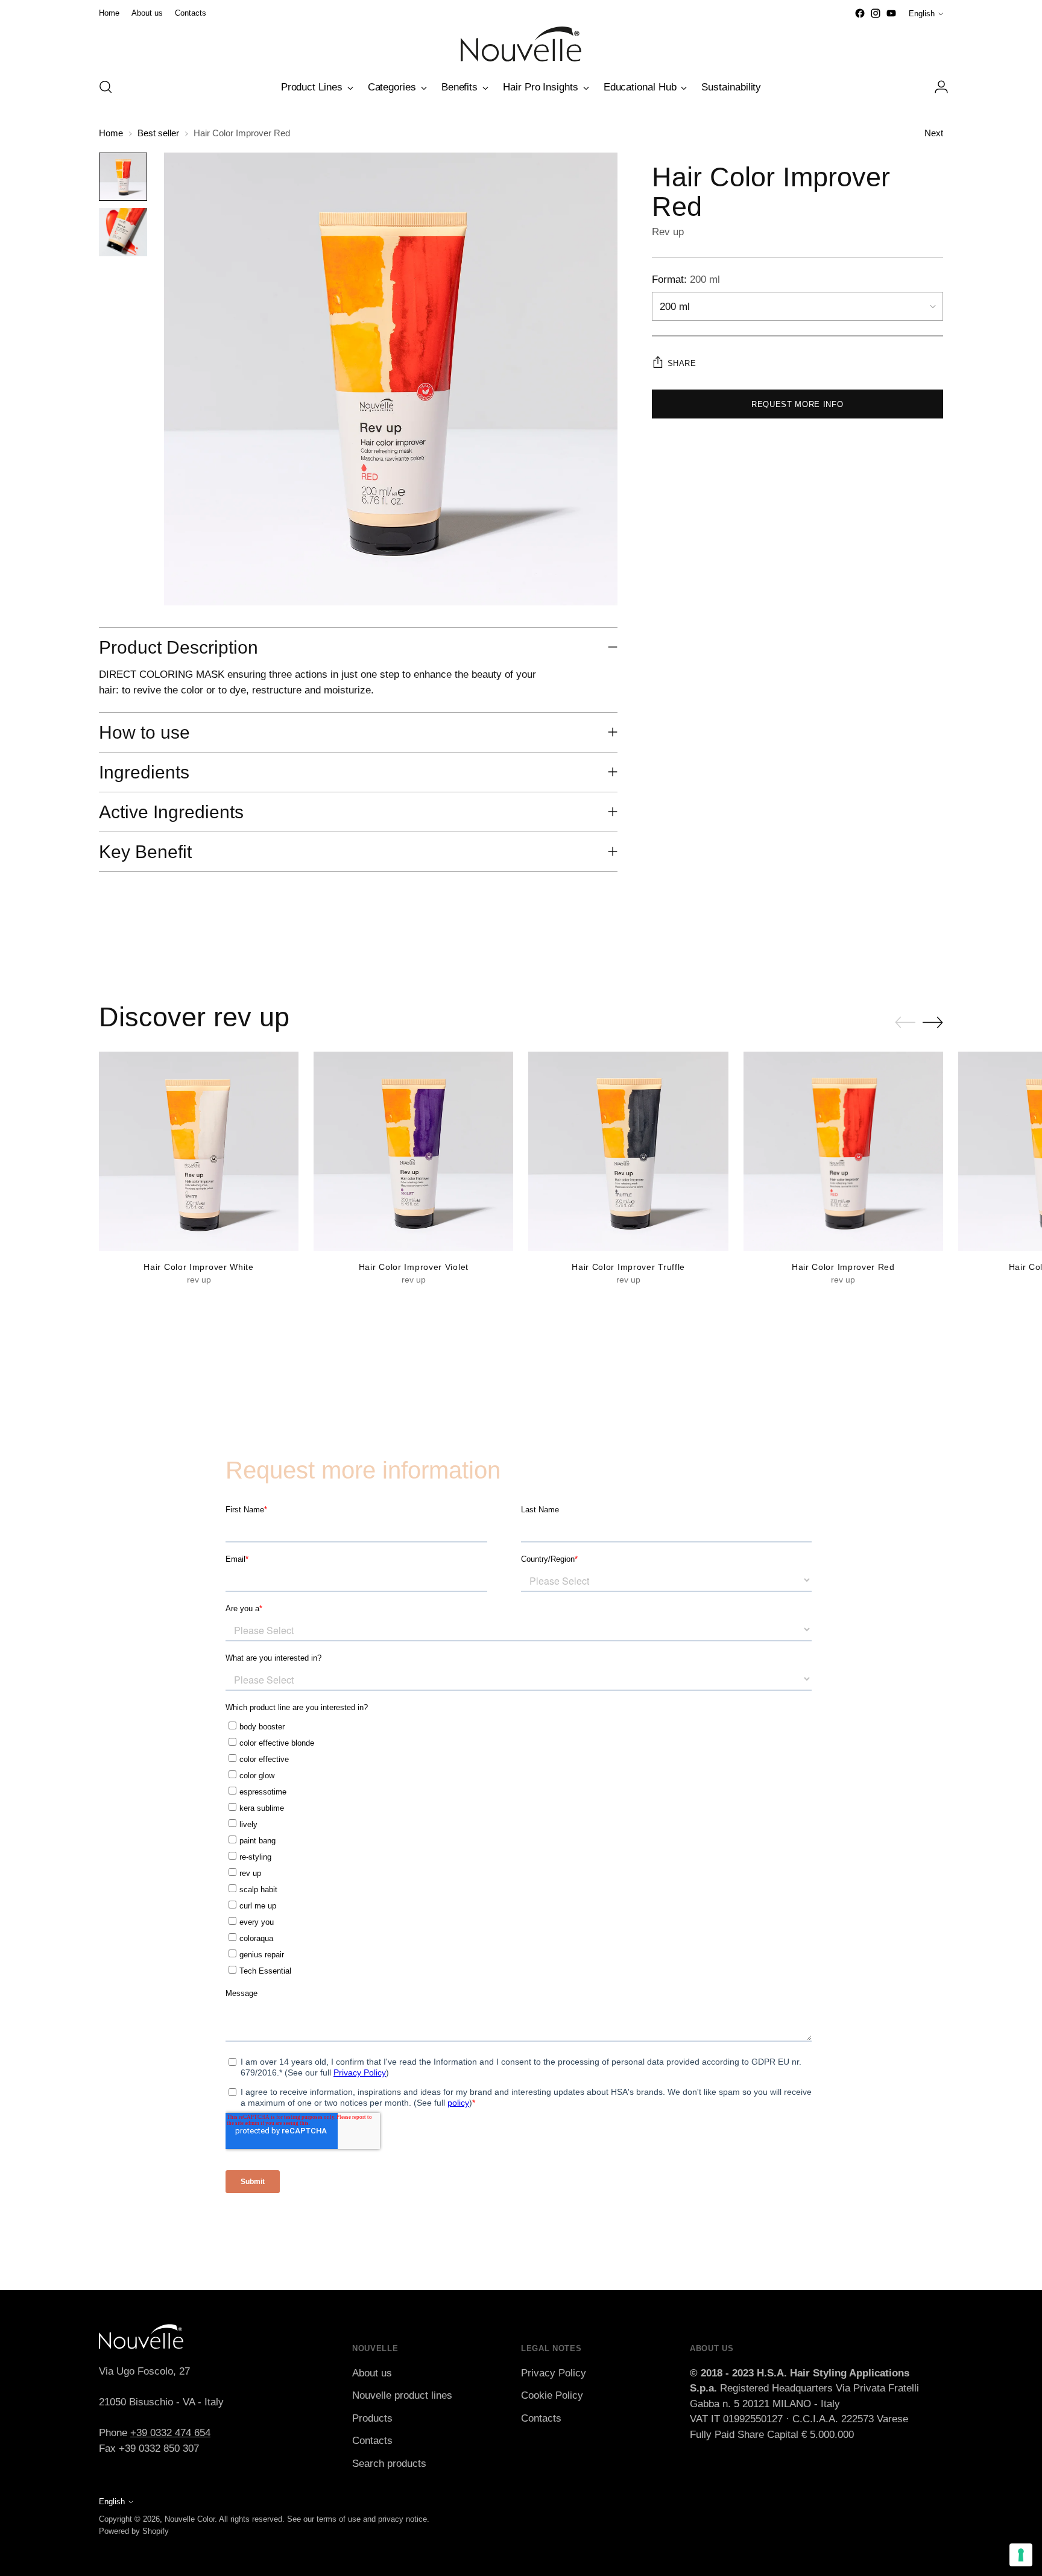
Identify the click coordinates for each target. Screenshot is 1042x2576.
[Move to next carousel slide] (933, 1022)
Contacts (372, 2441)
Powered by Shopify (134, 2531)
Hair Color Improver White (198, 1267)
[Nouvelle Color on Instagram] (876, 13)
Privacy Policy (554, 2373)
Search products (389, 2464)
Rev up (668, 232)
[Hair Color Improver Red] (843, 1151)
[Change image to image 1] (123, 177)
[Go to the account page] (936, 87)
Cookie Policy (552, 2395)
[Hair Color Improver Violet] (413, 1151)
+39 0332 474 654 (170, 2433)
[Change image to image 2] (123, 232)
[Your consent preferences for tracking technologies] (1021, 2555)
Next (934, 133)
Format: (686, 279)
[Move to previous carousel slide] (905, 1023)
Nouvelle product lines (402, 2395)
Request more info (797, 404)
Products (372, 2418)
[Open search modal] (106, 87)
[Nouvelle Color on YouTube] (891, 13)
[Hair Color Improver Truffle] (628, 1151)
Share (682, 363)
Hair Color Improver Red (843, 1267)
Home (111, 133)
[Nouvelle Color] (521, 44)
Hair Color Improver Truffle (628, 1267)
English (922, 14)
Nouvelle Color (190, 2519)
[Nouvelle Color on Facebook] (860, 13)
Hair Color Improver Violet (414, 1267)
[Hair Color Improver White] (199, 1151)
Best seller (158, 133)
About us (372, 2373)
